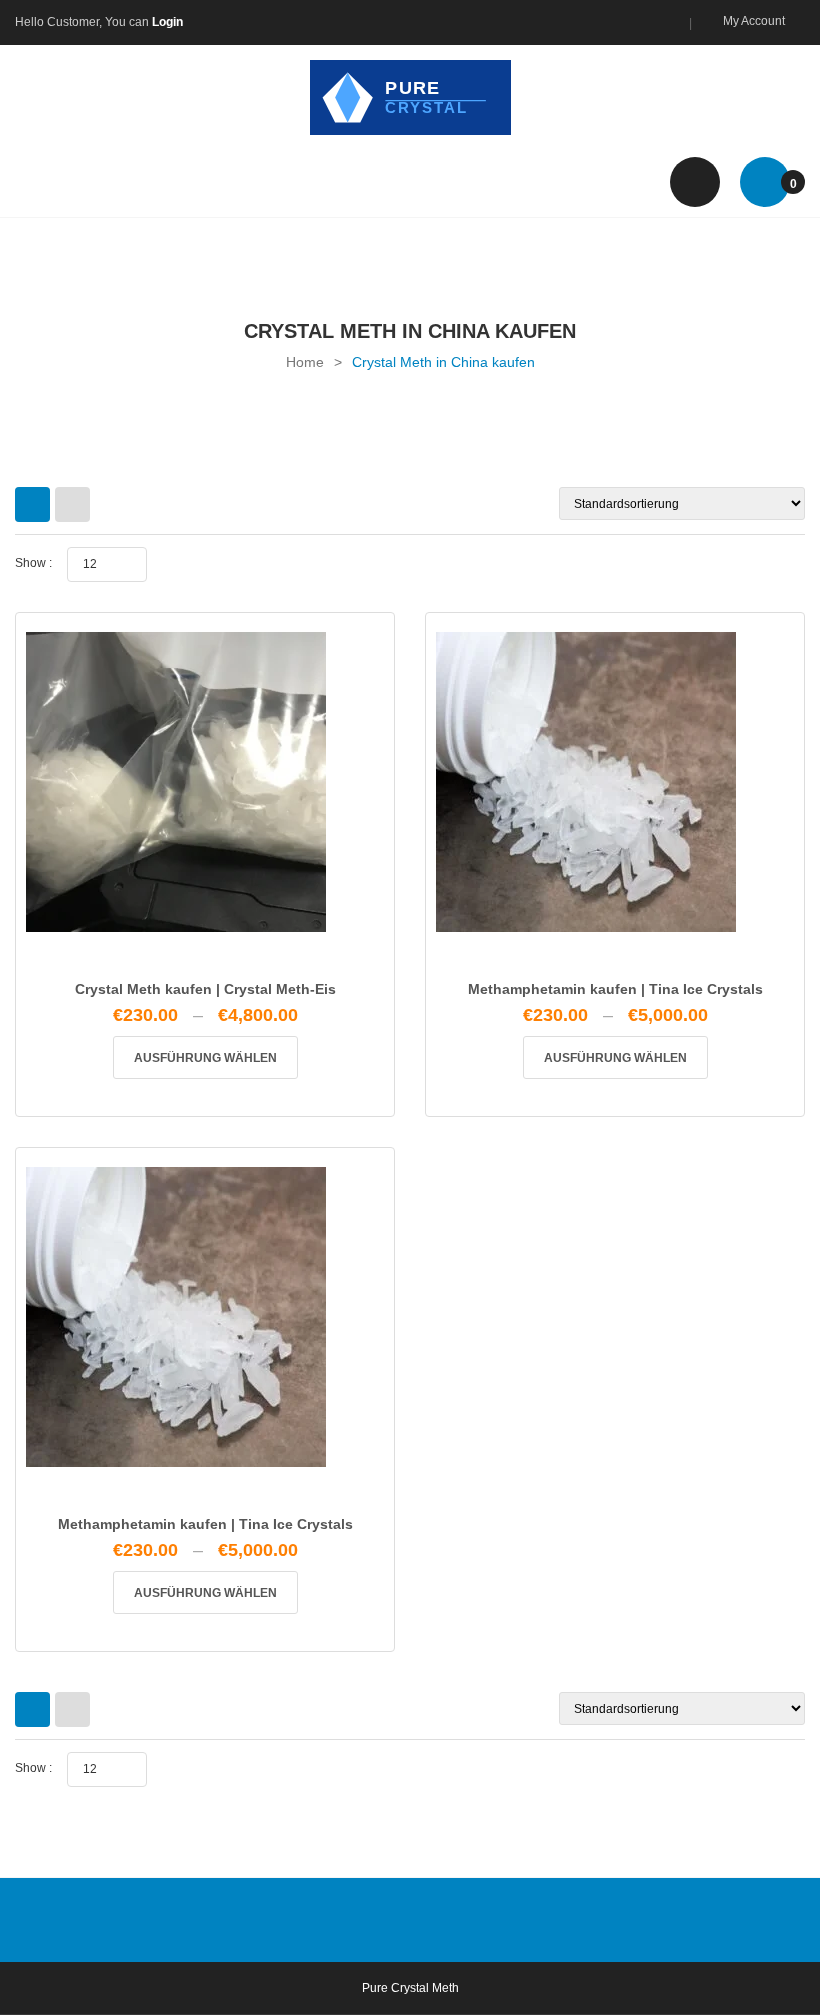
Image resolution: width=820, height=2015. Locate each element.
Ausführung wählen (205, 1058)
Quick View (205, 959)
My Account (754, 21)
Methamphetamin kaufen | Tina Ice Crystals (615, 989)
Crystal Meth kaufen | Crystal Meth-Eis (205, 989)
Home (305, 362)
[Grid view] (32, 504)
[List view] (72, 504)
